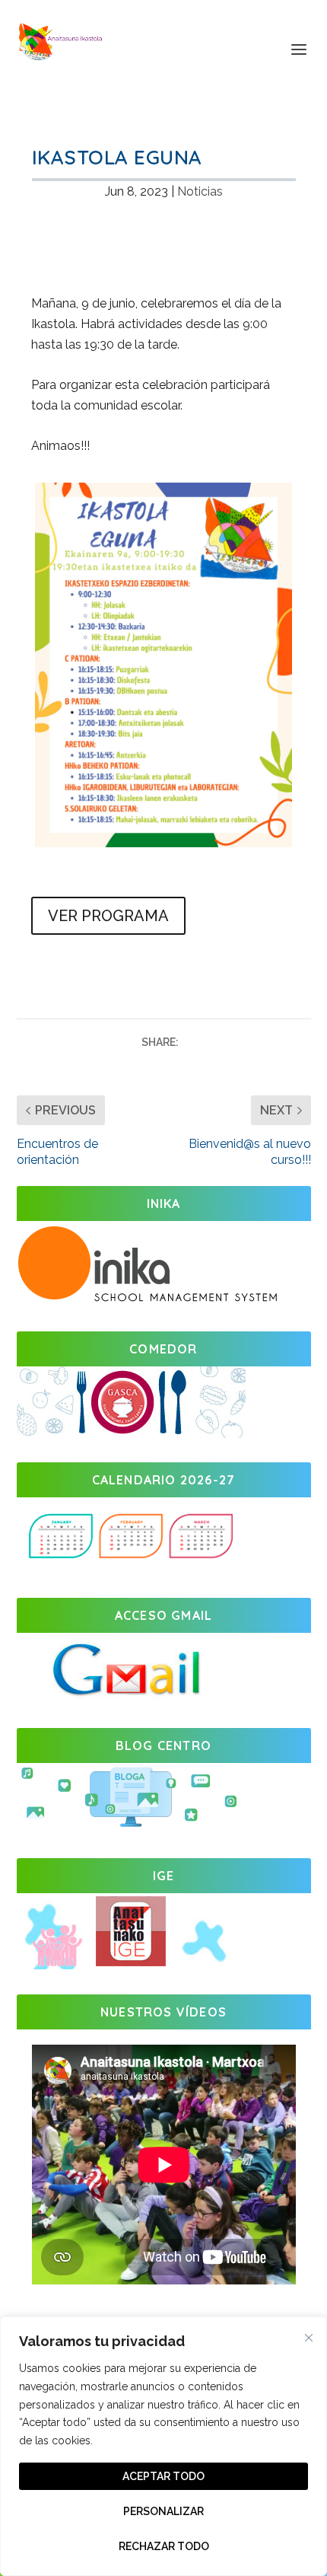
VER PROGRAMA (108, 916)
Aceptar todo (163, 2476)
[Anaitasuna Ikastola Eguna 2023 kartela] (163, 843)
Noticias (200, 191)
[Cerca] (309, 2338)
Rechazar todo (164, 2546)
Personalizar (163, 2511)
